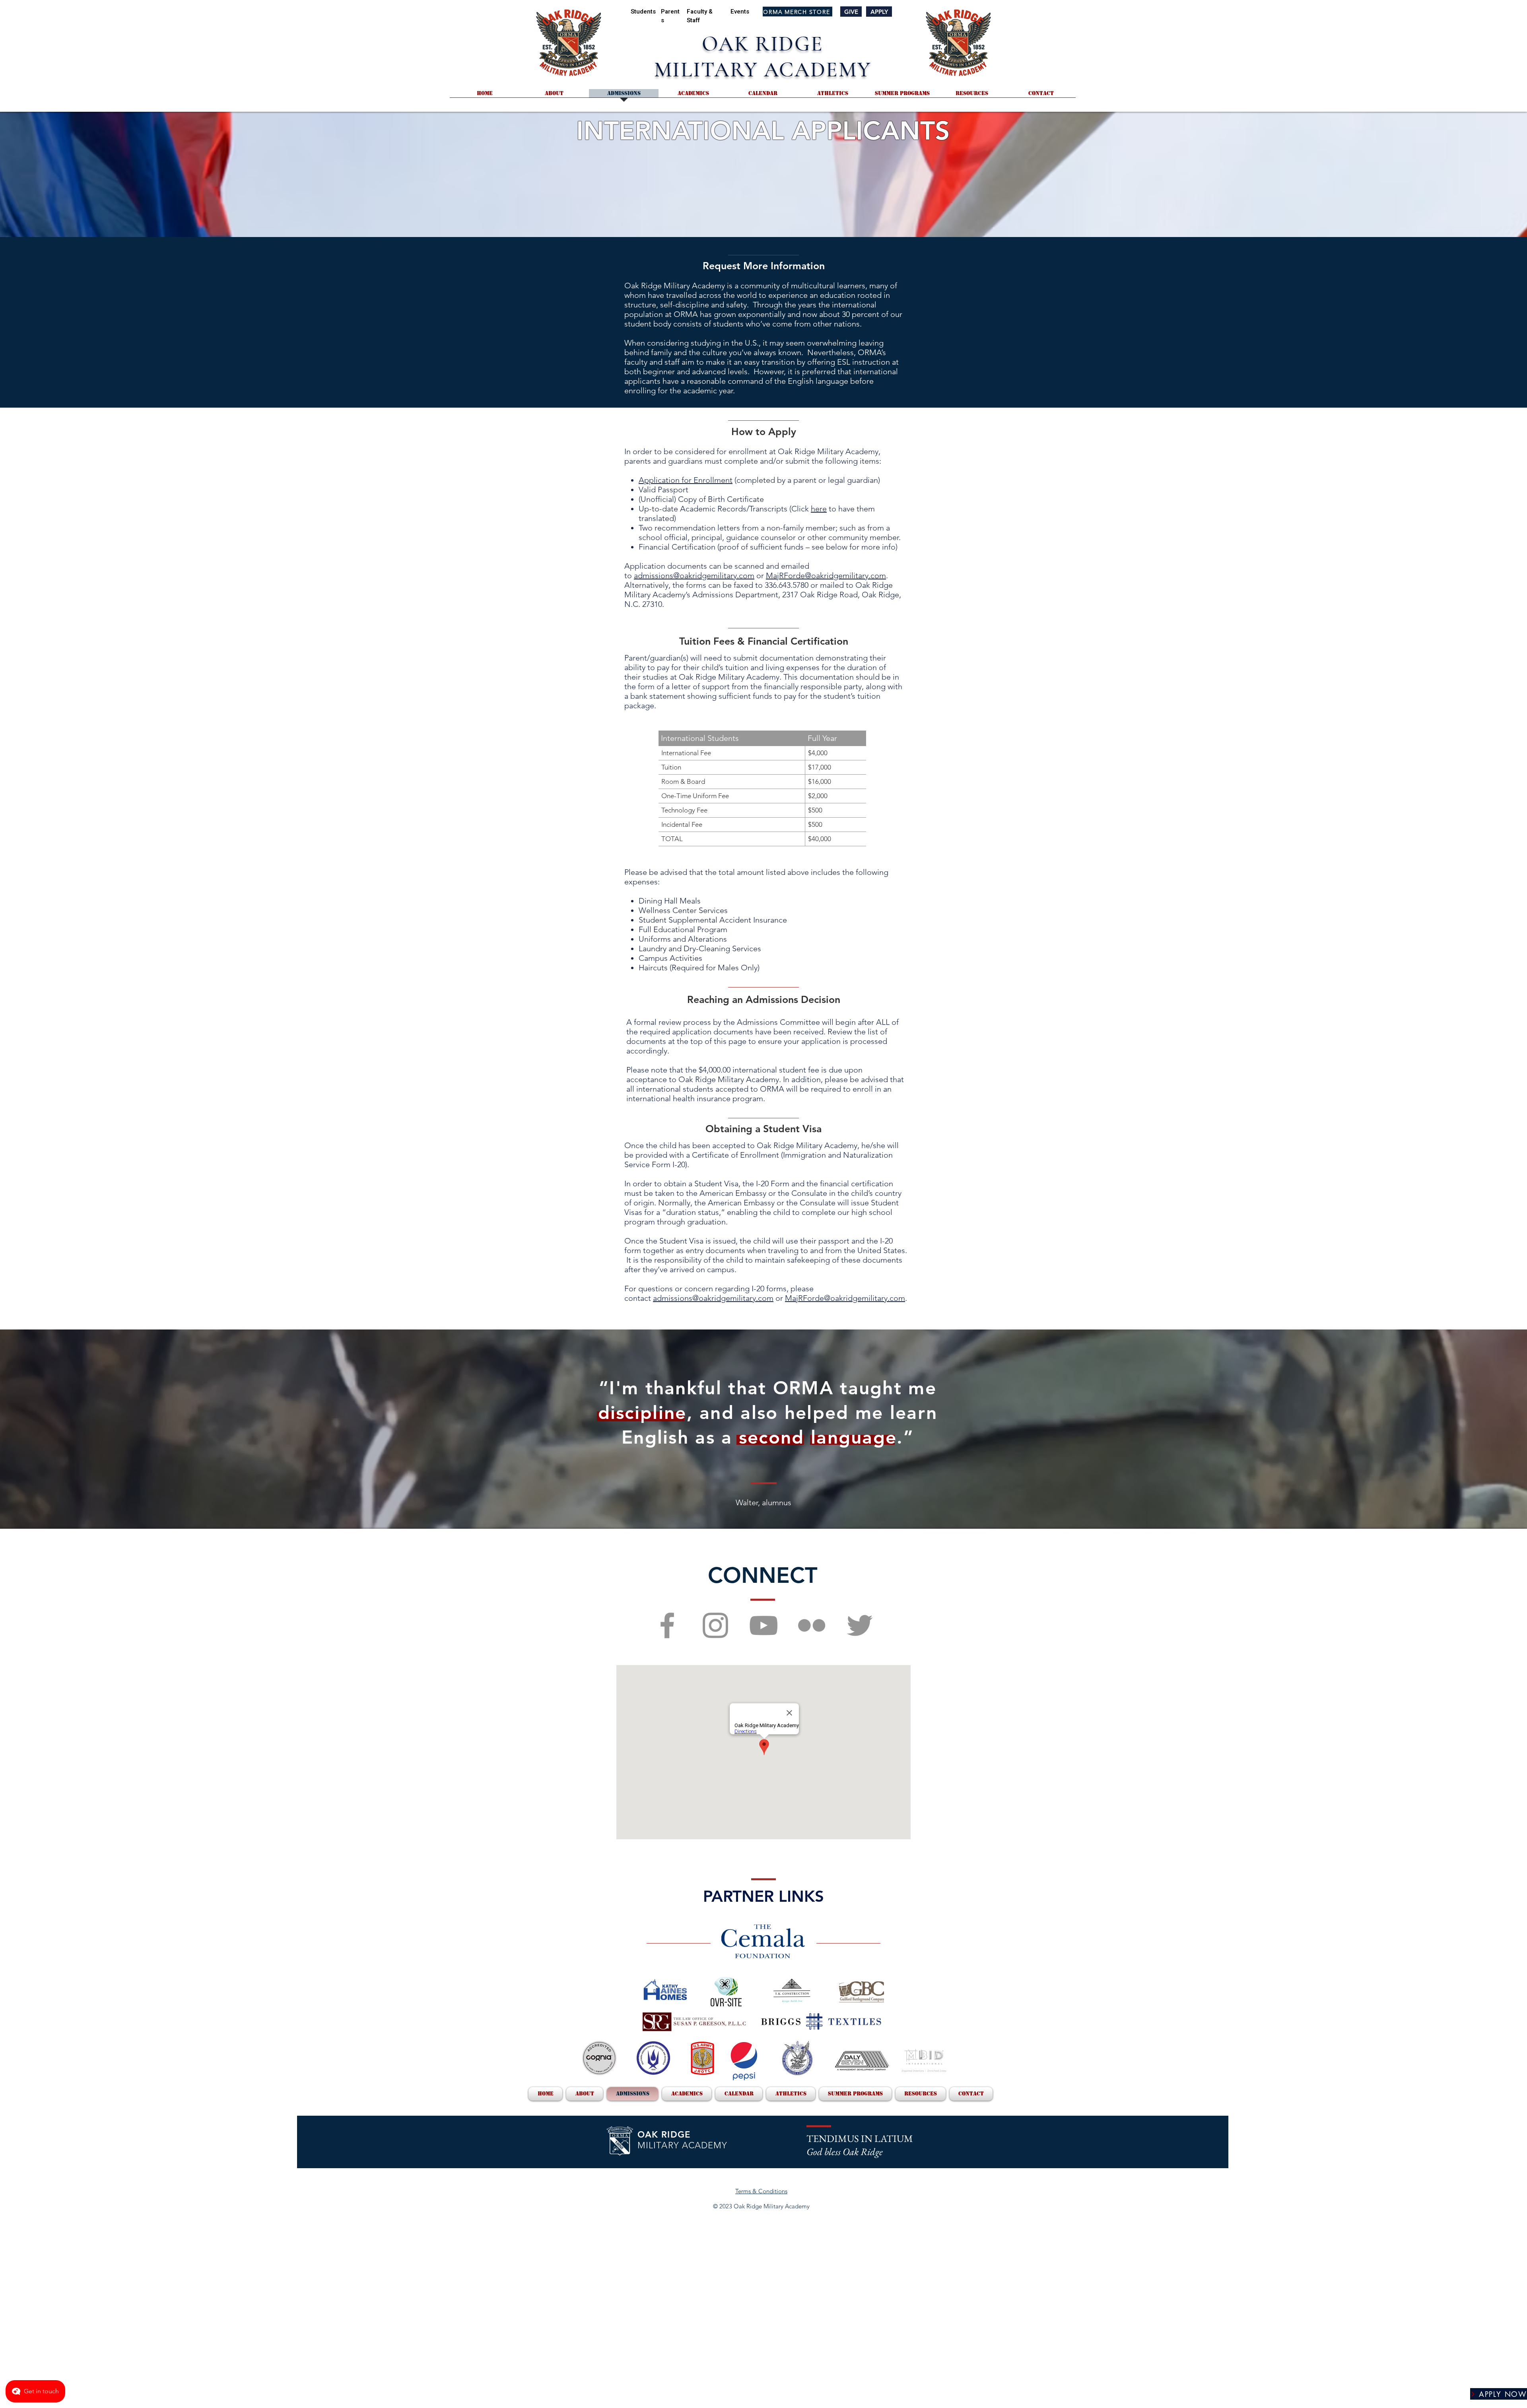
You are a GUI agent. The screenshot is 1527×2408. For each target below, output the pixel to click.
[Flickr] (812, 1625)
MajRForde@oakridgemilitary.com (826, 575)
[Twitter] (860, 1625)
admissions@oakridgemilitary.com (694, 575)
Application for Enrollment (686, 480)
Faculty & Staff (700, 16)
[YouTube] (763, 1625)
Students (643, 12)
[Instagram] (715, 1625)
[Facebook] (667, 1625)
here (819, 509)
